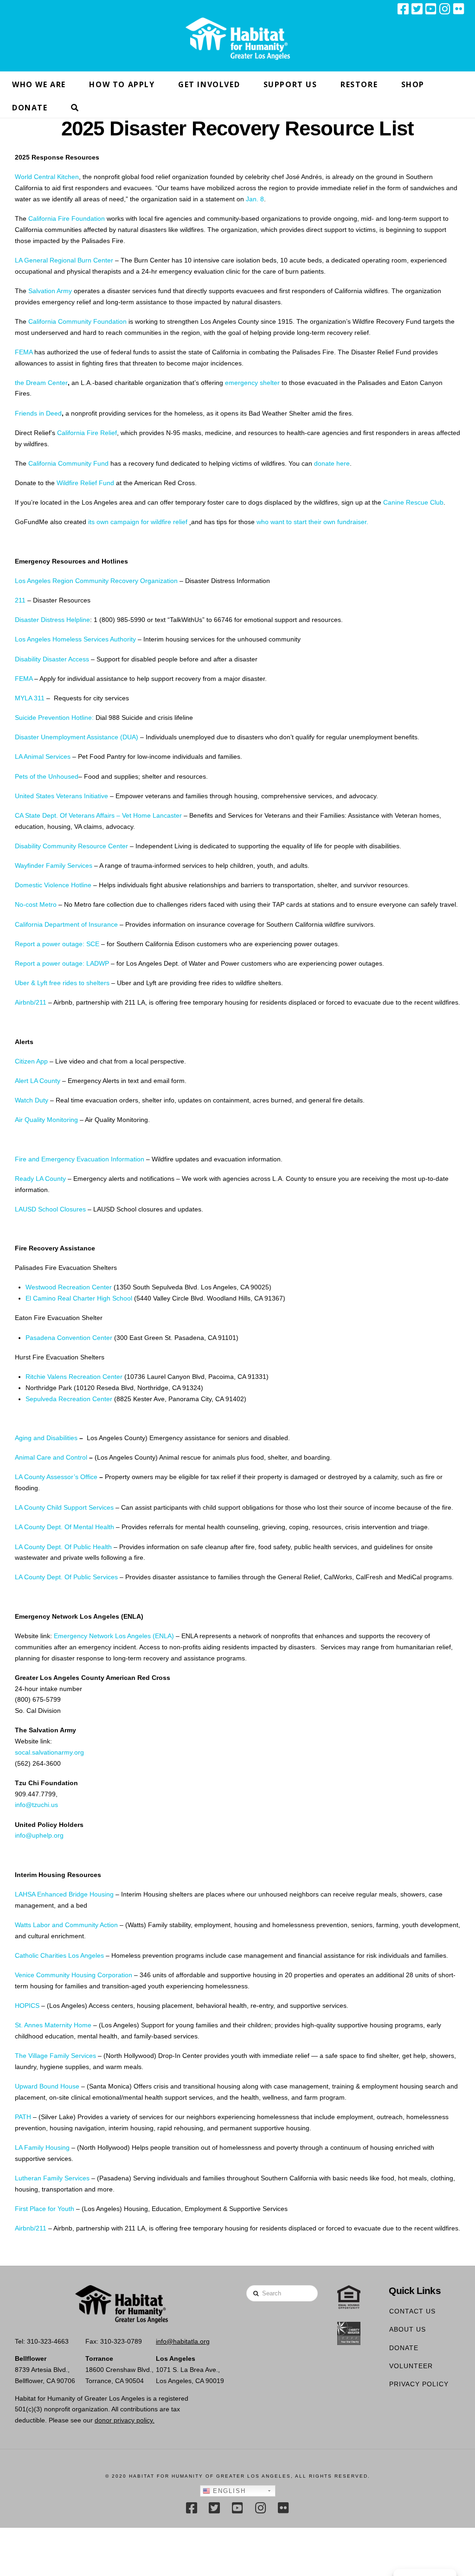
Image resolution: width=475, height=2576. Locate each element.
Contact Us (412, 2311)
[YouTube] (431, 9)
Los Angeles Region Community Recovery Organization (96, 581)
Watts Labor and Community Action (66, 1925)
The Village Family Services (55, 2056)
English (228, 2491)
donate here (332, 463)
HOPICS (27, 2006)
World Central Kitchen (47, 177)
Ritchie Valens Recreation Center (74, 1377)
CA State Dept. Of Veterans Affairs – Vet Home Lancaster (98, 815)
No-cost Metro (36, 904)
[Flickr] (459, 9)
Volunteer (411, 2366)
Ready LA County (40, 1179)
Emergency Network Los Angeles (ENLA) (114, 1636)
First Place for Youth (45, 2209)
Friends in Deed (38, 413)
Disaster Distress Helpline (52, 620)
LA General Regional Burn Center (64, 260)
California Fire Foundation (67, 218)
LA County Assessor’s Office (56, 1477)
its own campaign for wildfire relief (139, 522)
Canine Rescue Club (413, 502)
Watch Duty (32, 1100)
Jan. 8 (255, 199)
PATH (23, 2117)
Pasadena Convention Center (69, 1338)
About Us (408, 2329)
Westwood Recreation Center (69, 1287)
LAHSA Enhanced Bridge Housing (64, 1894)
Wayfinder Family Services (54, 865)
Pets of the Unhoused (47, 776)
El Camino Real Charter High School (79, 1298)
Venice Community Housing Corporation (74, 1975)
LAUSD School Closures (50, 1209)
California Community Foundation (77, 321)
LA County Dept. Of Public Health (63, 1547)
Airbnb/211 (31, 1002)
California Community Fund (68, 463)
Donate (404, 2348)
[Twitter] (417, 9)
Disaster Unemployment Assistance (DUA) (77, 737)
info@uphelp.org (39, 1835)
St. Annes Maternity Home (53, 2025)
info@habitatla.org (183, 2341)
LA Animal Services (43, 756)
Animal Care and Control (51, 1457)
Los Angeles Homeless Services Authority (75, 639)
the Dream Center (41, 383)
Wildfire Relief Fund (85, 483)
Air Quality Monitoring (46, 1120)
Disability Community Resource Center (71, 846)
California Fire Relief (87, 433)
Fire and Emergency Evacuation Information (80, 1159)
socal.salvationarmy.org (49, 1752)
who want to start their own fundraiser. (312, 522)
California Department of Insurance (66, 924)
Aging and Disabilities (46, 1438)
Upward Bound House (47, 2086)
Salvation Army (50, 291)
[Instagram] (445, 9)
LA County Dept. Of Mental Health (64, 1527)
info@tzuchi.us (36, 1805)
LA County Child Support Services (64, 1507)
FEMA (24, 352)
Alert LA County (38, 1081)
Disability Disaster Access (52, 659)
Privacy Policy (419, 2384)
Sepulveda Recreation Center (69, 1399)
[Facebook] (403, 9)
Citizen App (31, 1061)
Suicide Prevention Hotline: (54, 718)
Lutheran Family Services (52, 2178)
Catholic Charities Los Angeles (59, 1955)
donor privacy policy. (125, 2420)
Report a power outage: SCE (57, 944)
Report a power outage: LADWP (62, 963)
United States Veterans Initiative (61, 796)
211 (20, 600)
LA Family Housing (42, 2147)
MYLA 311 (30, 698)
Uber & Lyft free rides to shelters (62, 983)
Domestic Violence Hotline (53, 885)
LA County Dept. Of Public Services (66, 1577)
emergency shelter (252, 383)
